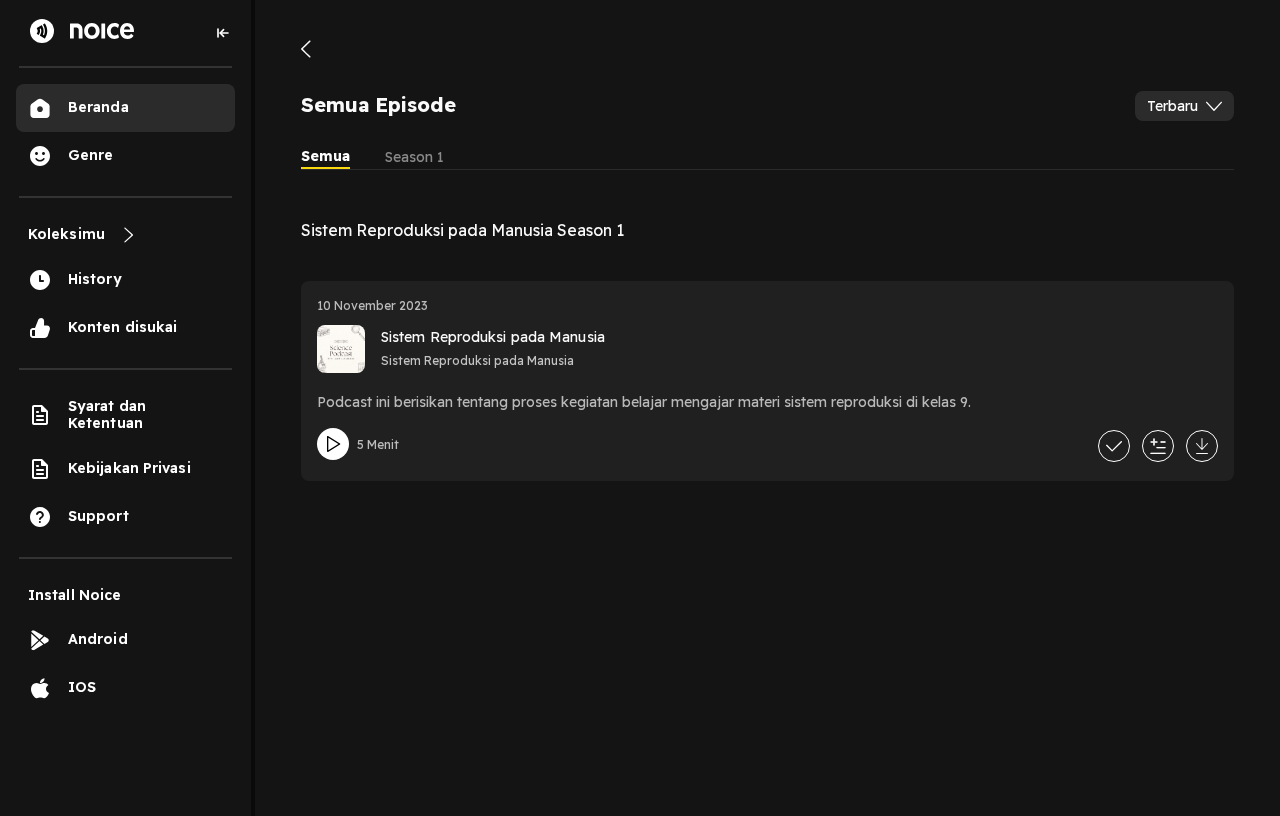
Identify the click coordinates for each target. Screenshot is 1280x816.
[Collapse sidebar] (223, 33)
